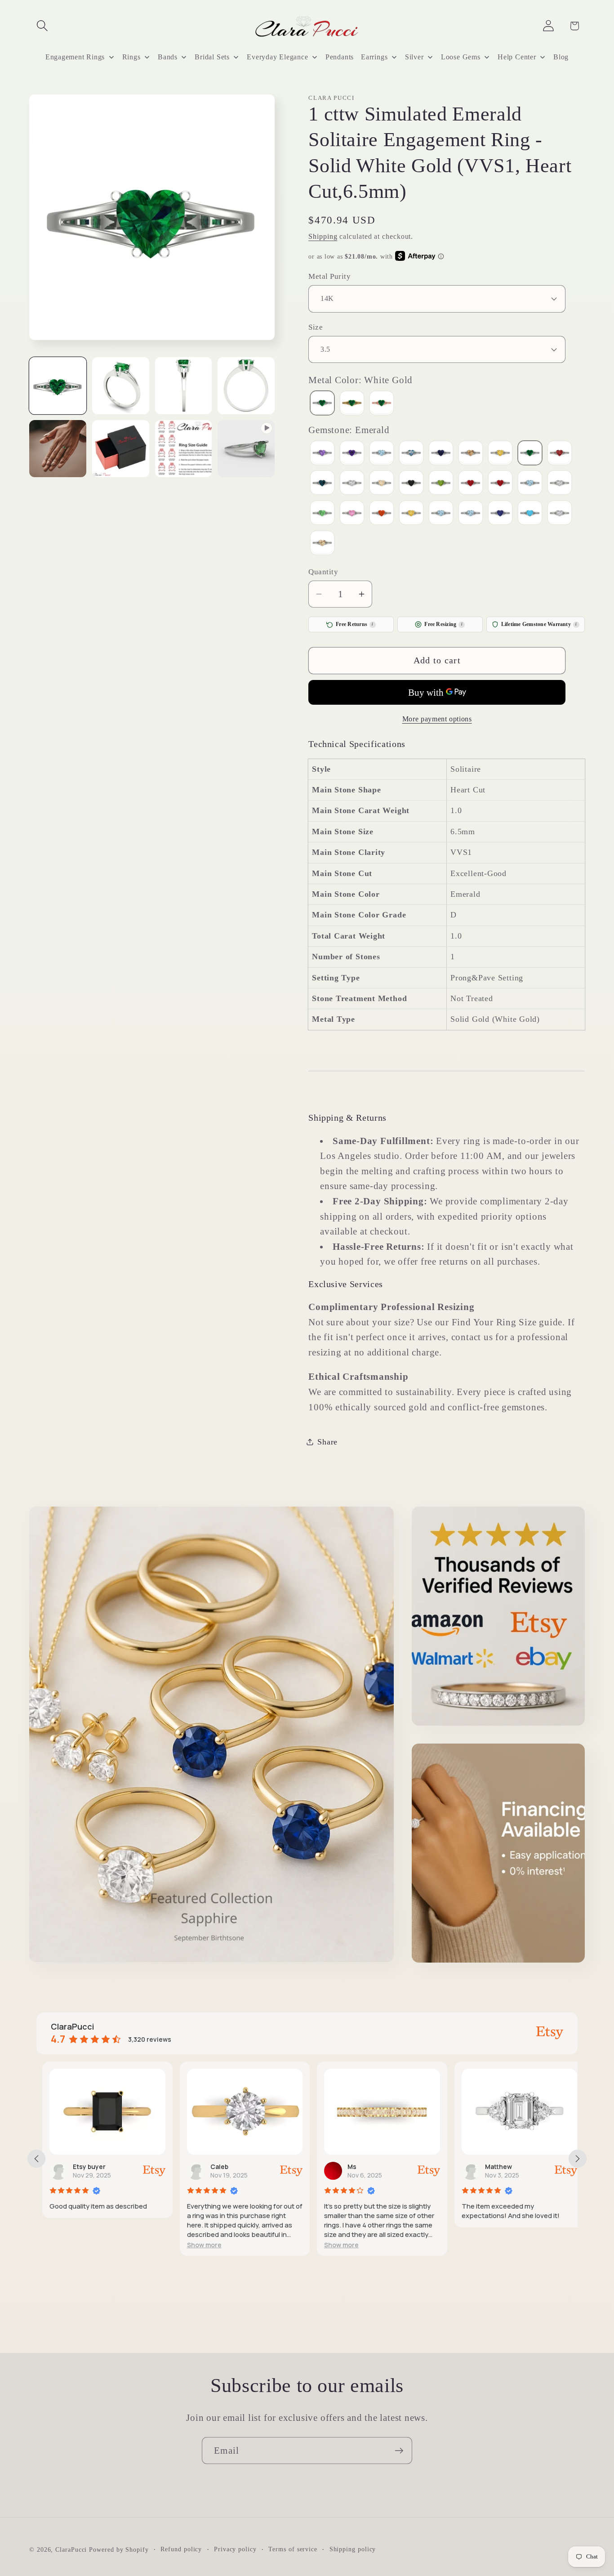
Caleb (214, 2167)
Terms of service (293, 2549)
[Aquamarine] (382, 454)
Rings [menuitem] (131, 57)
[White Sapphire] (560, 514)
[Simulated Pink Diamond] (352, 514)
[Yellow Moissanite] (322, 543)
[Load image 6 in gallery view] (121, 449)
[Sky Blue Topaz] (441, 514)
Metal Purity (329, 276)
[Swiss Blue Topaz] (471, 514)
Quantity (323, 571)
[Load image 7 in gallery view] (184, 449)
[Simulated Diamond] (560, 484)
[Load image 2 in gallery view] (121, 386)
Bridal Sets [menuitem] (212, 57)
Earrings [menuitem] (374, 57)
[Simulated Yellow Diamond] (411, 514)
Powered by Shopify (119, 2549)
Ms (346, 2167)
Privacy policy (235, 2549)
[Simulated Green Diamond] (322, 514)
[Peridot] (441, 484)
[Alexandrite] (322, 454)
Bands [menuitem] (168, 57)
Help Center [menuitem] (517, 57)
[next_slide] (578, 2159)
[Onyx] (411, 484)
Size (316, 327)
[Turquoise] (530, 514)
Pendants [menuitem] (340, 57)
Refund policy (181, 2549)
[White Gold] (322, 404)
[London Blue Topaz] (322, 484)
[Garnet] (560, 454)
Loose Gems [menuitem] (461, 57)
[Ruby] (500, 484)
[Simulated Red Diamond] (382, 514)
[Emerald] (530, 454)
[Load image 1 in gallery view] (58, 386)
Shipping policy (353, 2549)
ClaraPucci (71, 2549)
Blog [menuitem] (561, 57)
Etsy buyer (83, 2167)
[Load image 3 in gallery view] (184, 386)
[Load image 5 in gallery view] (58, 449)
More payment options (437, 719)
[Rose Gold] (382, 404)
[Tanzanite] (500, 514)
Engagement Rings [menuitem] (75, 57)
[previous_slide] (36, 2159)
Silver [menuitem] (414, 57)
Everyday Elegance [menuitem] (277, 57)
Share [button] (327, 1441)
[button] (42, 26)
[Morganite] (382, 484)
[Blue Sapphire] (441, 454)
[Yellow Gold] (352, 404)
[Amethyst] (352, 454)
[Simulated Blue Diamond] (530, 484)
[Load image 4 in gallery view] (246, 386)
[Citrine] (500, 454)
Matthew (493, 2167)
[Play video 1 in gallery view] (246, 449)
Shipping (323, 236)
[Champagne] (471, 454)
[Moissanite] (352, 484)
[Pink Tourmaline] (471, 484)
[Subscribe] (399, 2451)
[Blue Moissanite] (411, 454)
